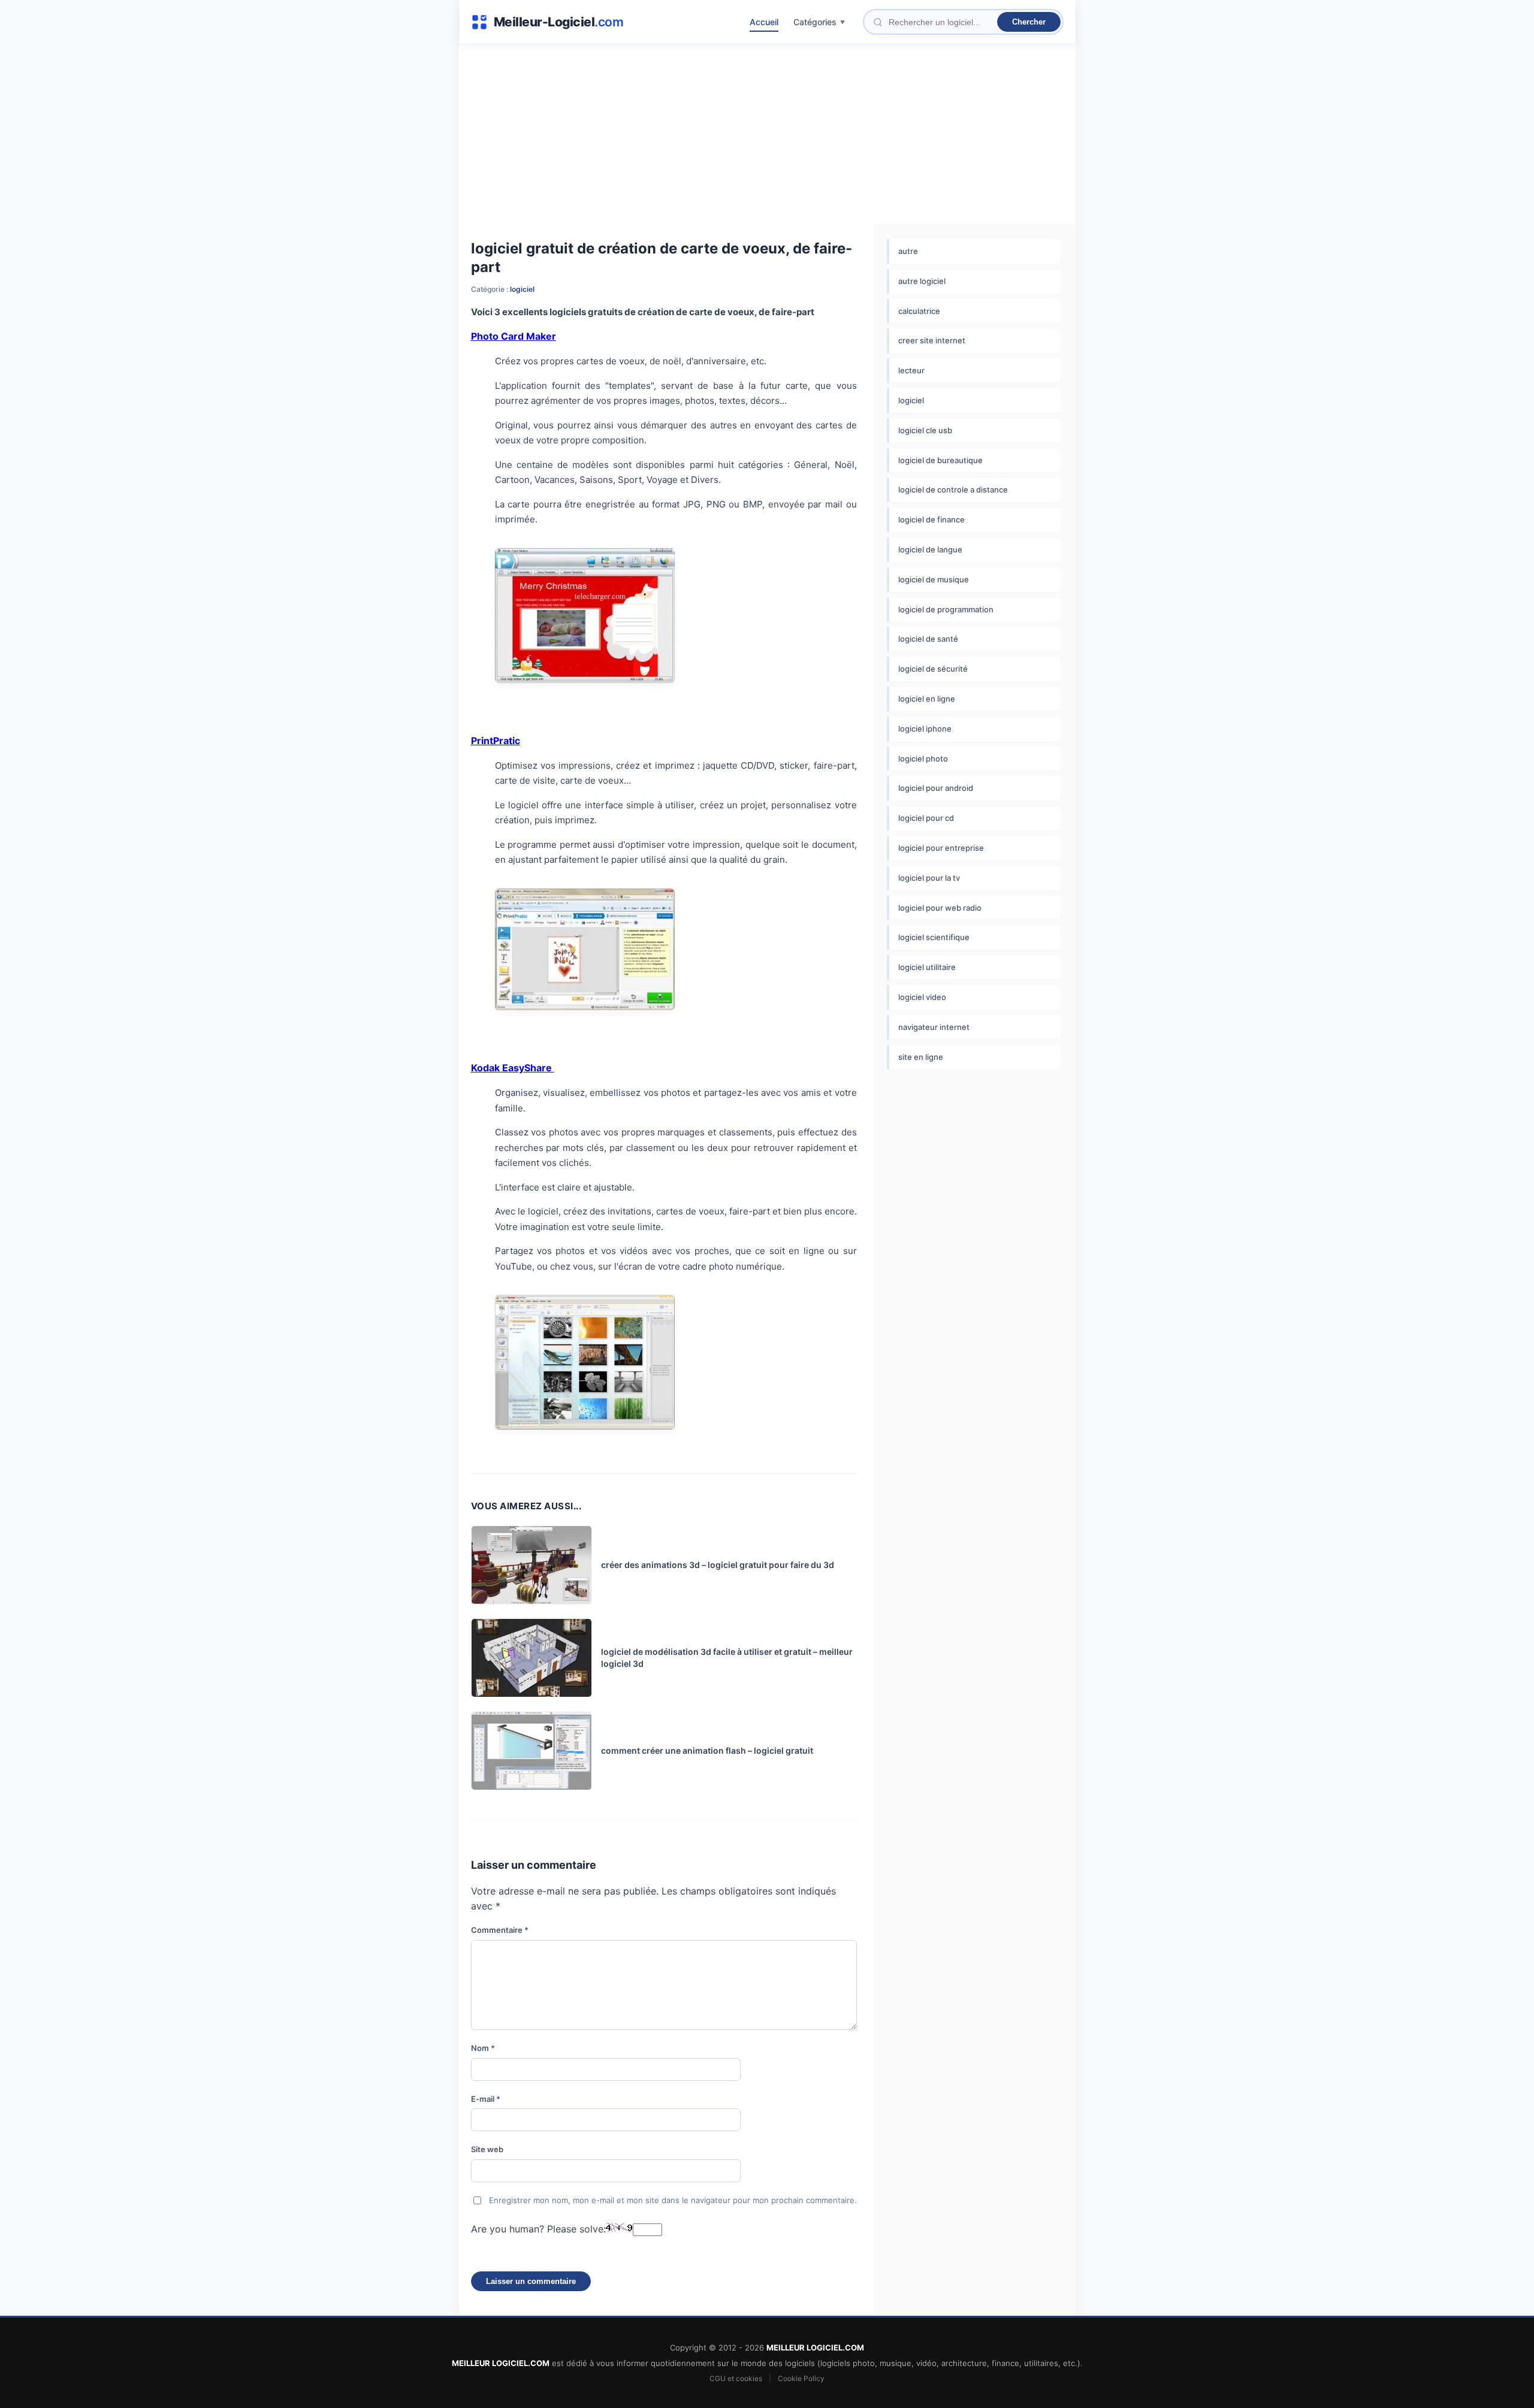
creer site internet (932, 340)
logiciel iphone (925, 729)
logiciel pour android (936, 788)
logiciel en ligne (927, 699)
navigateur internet (934, 1027)
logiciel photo (923, 759)
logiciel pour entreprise (941, 848)
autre (908, 251)
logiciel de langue (930, 549)
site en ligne (921, 1057)
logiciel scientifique (934, 937)
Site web (487, 2149)
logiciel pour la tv (929, 878)
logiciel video (922, 997)
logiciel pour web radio (940, 908)
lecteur (911, 370)
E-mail (486, 2099)
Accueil (764, 22)
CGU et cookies (736, 2378)
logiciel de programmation (946, 609)
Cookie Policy (801, 2378)
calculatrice (919, 311)
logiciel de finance (931, 519)
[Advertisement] (767, 134)
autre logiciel (922, 281)
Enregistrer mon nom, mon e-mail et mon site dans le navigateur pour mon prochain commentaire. (673, 2200)
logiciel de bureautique (940, 460)
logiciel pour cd (926, 818)
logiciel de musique (934, 579)
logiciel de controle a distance (953, 490)
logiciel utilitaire (927, 967)
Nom (483, 2048)
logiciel (522, 289)
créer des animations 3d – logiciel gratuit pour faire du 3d (718, 1565)
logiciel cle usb (925, 430)
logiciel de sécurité (933, 669)
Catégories (815, 22)
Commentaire (500, 1930)
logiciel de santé (928, 639)
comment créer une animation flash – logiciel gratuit (707, 1750)
